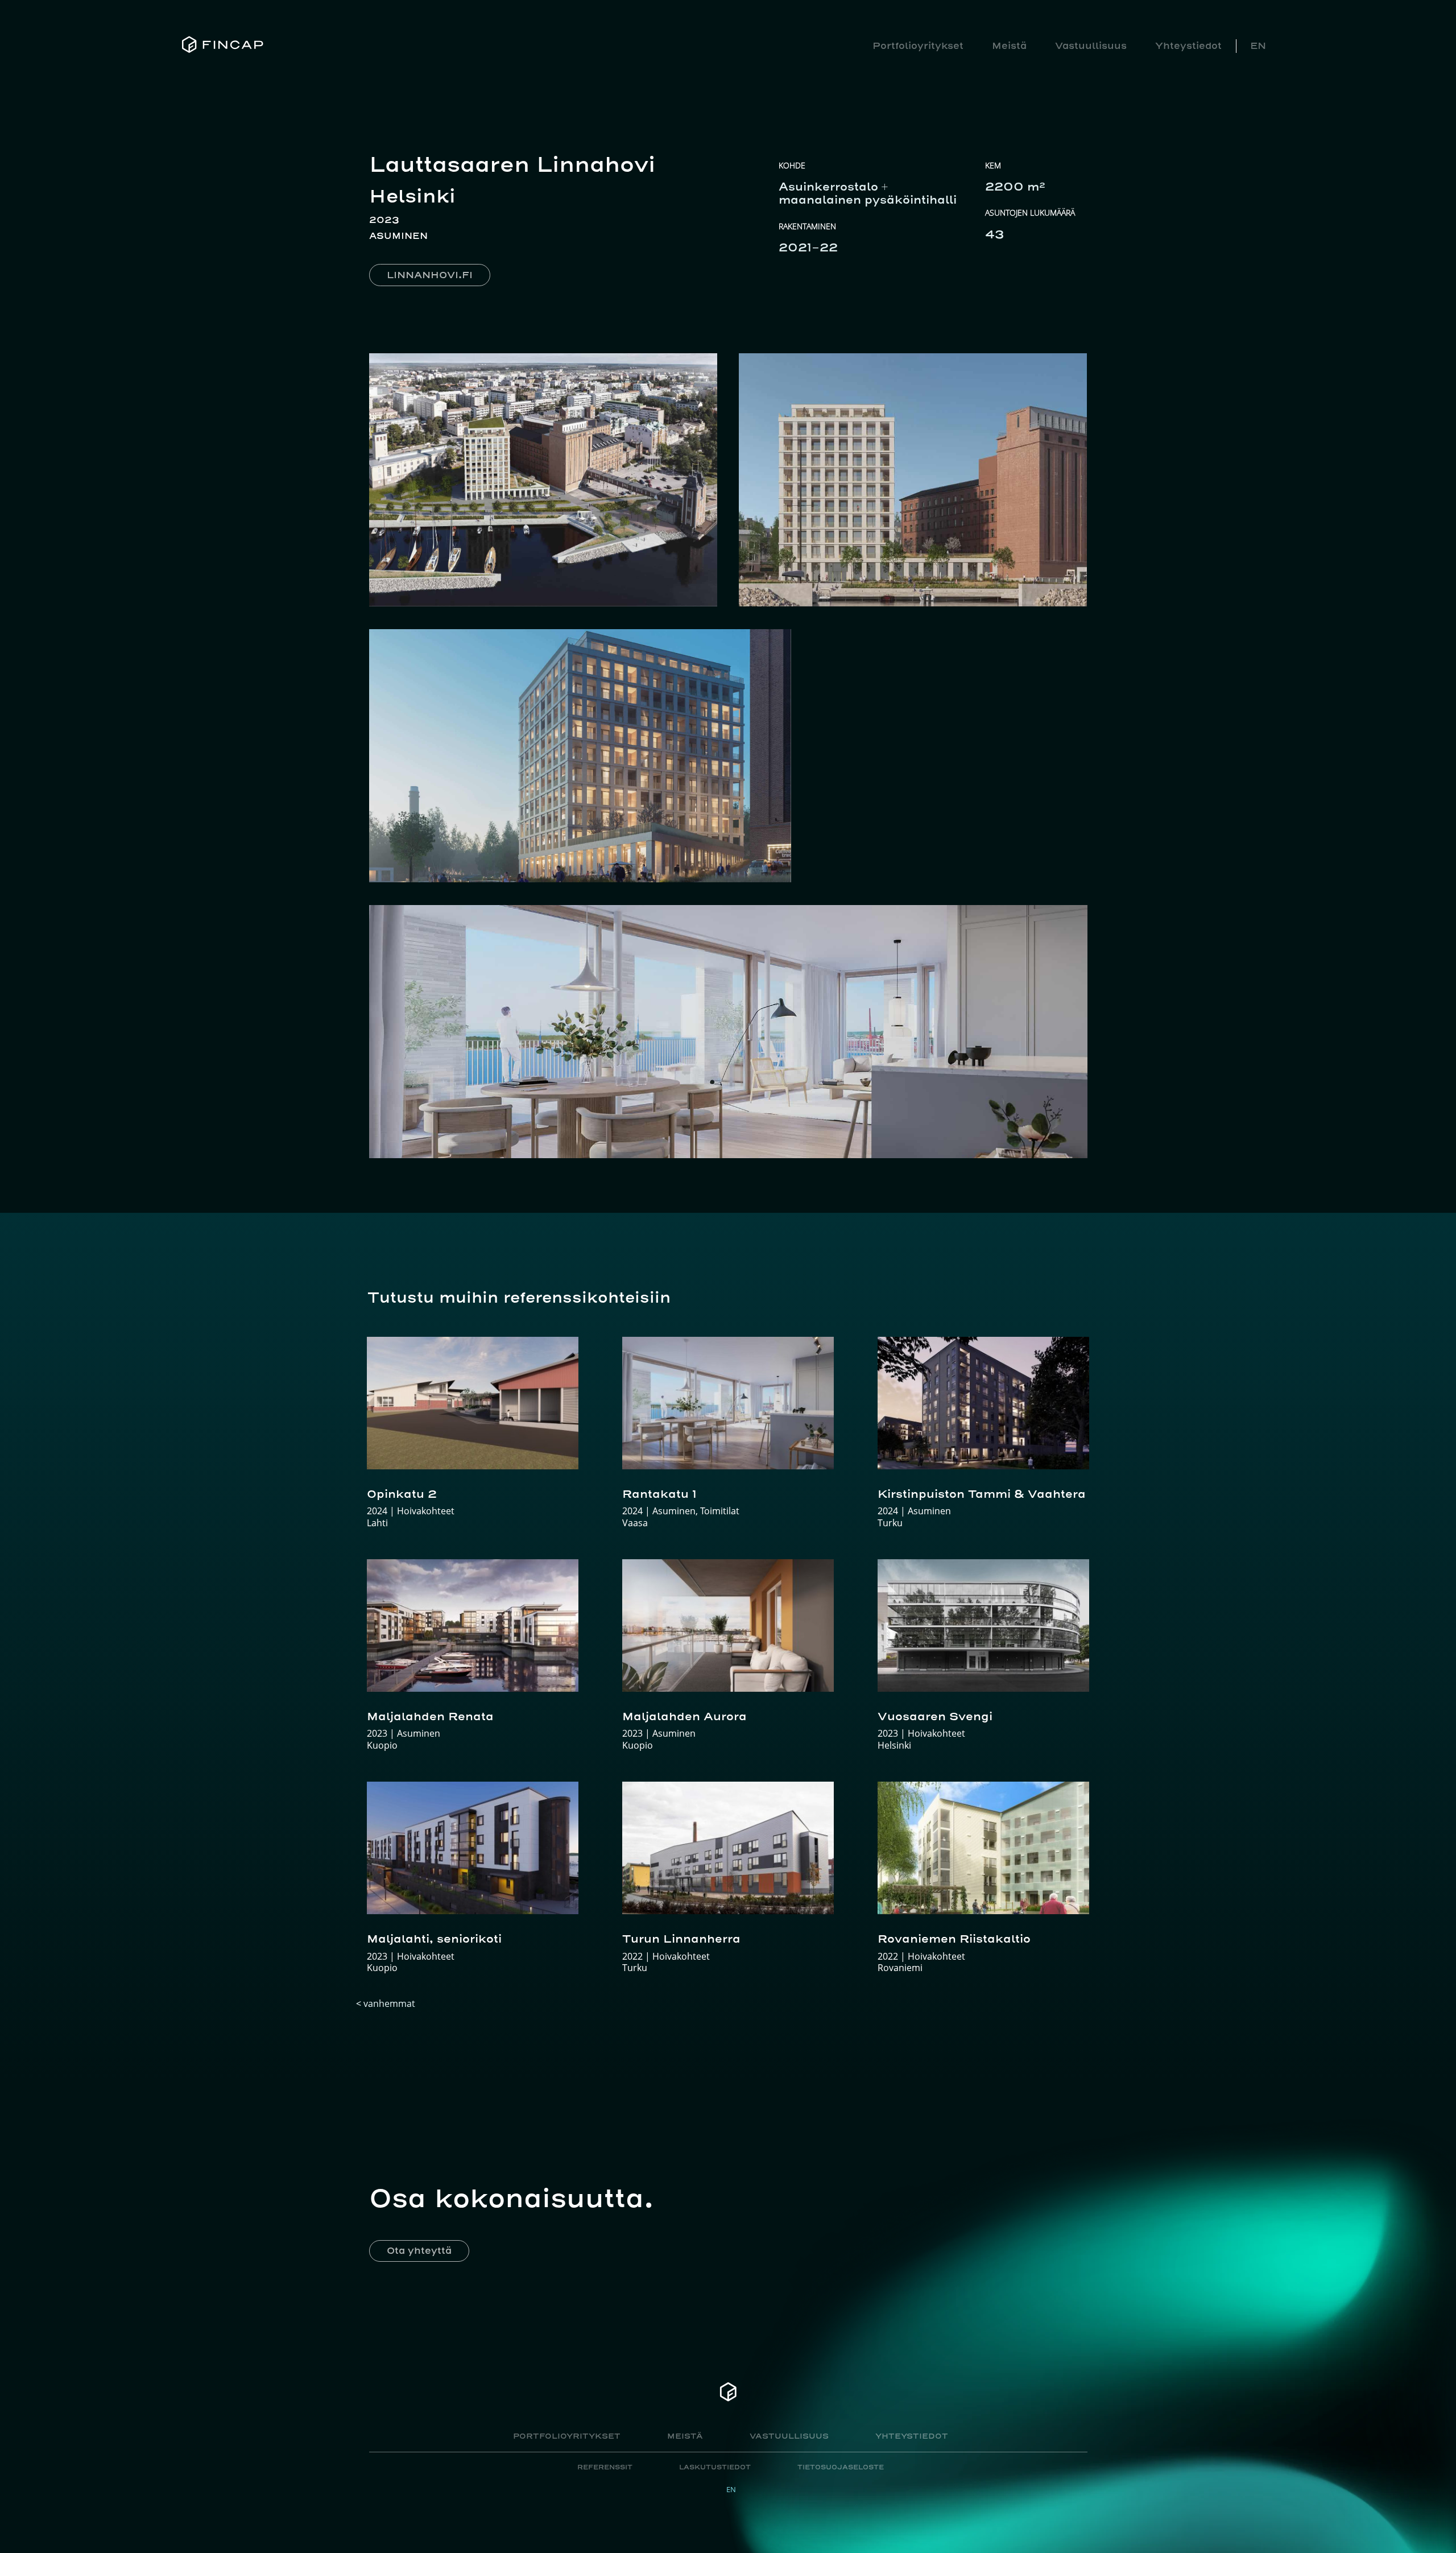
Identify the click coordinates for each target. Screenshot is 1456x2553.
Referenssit (605, 2467)
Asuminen (398, 236)
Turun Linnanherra (681, 1939)
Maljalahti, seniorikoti (434, 1939)
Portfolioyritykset (918, 46)
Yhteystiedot (1188, 46)
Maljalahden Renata (430, 1716)
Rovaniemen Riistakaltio (954, 1939)
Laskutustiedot (715, 2467)
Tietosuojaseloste (841, 2467)
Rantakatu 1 (659, 1494)
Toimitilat (720, 1511)
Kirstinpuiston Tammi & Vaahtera (982, 1494)
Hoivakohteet (426, 1511)
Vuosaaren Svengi (935, 1716)
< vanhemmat (386, 2003)
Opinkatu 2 (402, 1494)
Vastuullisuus (1091, 46)
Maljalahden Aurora (684, 1716)
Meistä (1009, 46)
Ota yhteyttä (419, 2250)
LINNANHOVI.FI (430, 275)
